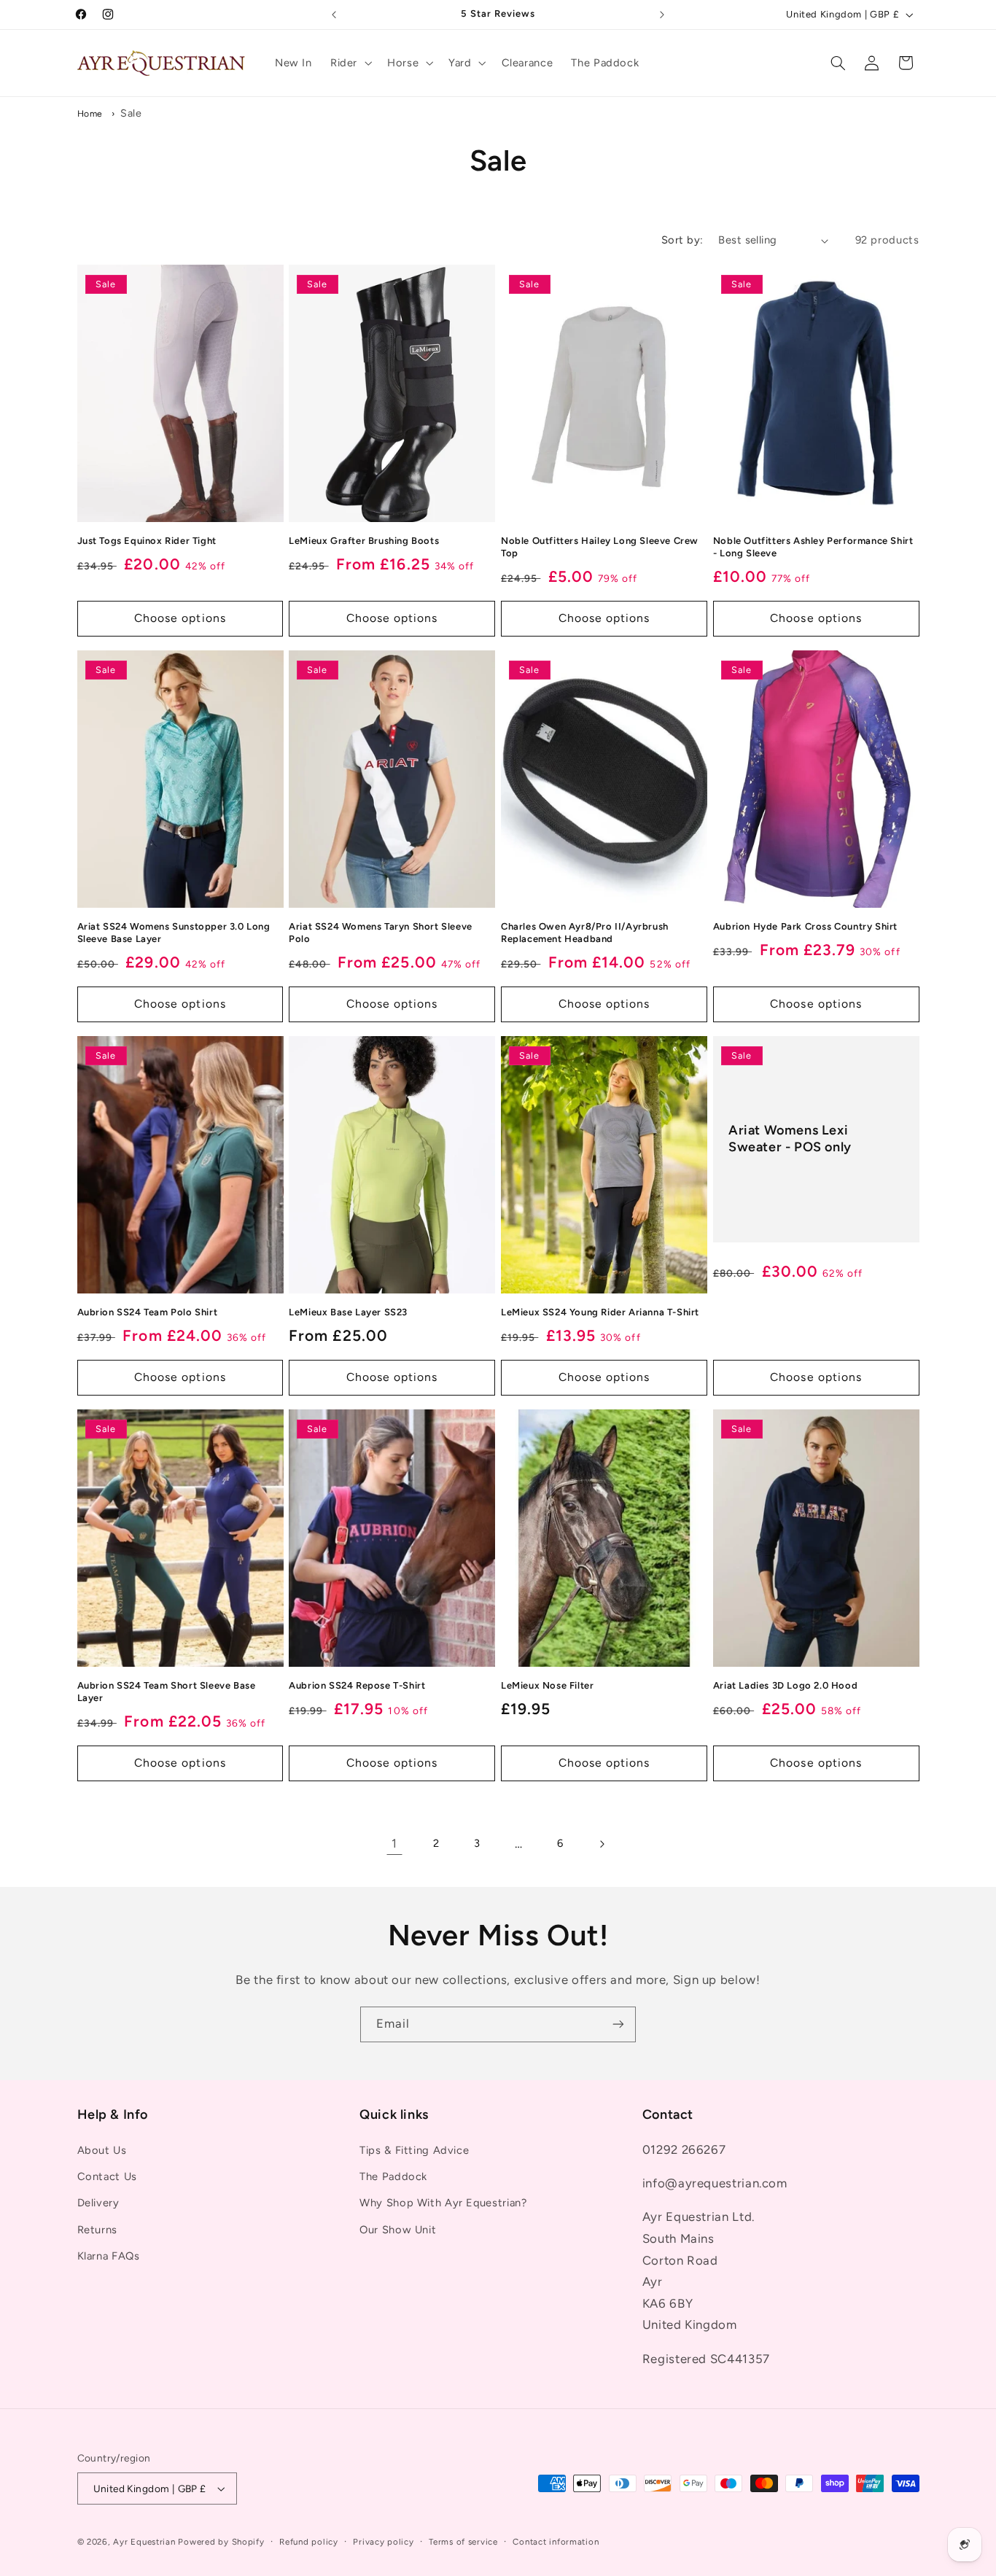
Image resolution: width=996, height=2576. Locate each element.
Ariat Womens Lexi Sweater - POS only (790, 1139)
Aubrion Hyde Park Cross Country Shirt (805, 926)
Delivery (98, 2203)
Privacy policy (383, 2542)
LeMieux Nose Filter (547, 1685)
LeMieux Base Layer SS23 (348, 1312)
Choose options (180, 618)
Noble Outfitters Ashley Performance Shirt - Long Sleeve (813, 547)
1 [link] (394, 1843)
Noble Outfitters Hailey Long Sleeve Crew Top (600, 547)
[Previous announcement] (334, 15)
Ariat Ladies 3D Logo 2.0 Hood (785, 1685)
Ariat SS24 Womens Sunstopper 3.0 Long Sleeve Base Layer (174, 933)
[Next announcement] (662, 15)
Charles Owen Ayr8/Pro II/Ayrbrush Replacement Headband (585, 933)
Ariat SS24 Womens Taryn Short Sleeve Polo (381, 933)
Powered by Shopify (221, 2542)
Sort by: (682, 240)
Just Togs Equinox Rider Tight (147, 541)
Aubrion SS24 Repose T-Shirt (357, 1685)
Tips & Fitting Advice (414, 2150)
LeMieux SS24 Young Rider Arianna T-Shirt (600, 1312)
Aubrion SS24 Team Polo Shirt (148, 1312)
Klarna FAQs (109, 2256)
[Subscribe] (618, 2024)
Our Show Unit (398, 2230)
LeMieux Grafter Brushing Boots (364, 541)
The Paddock (393, 2176)
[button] (349, 63)
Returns (97, 2230)
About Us (102, 2150)
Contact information (556, 2542)
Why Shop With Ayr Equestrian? (443, 2203)
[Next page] (602, 1844)
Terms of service (463, 2542)
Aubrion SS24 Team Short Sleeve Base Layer (167, 1692)
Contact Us (107, 2176)
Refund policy (309, 2542)
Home (90, 113)
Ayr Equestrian (144, 2542)
